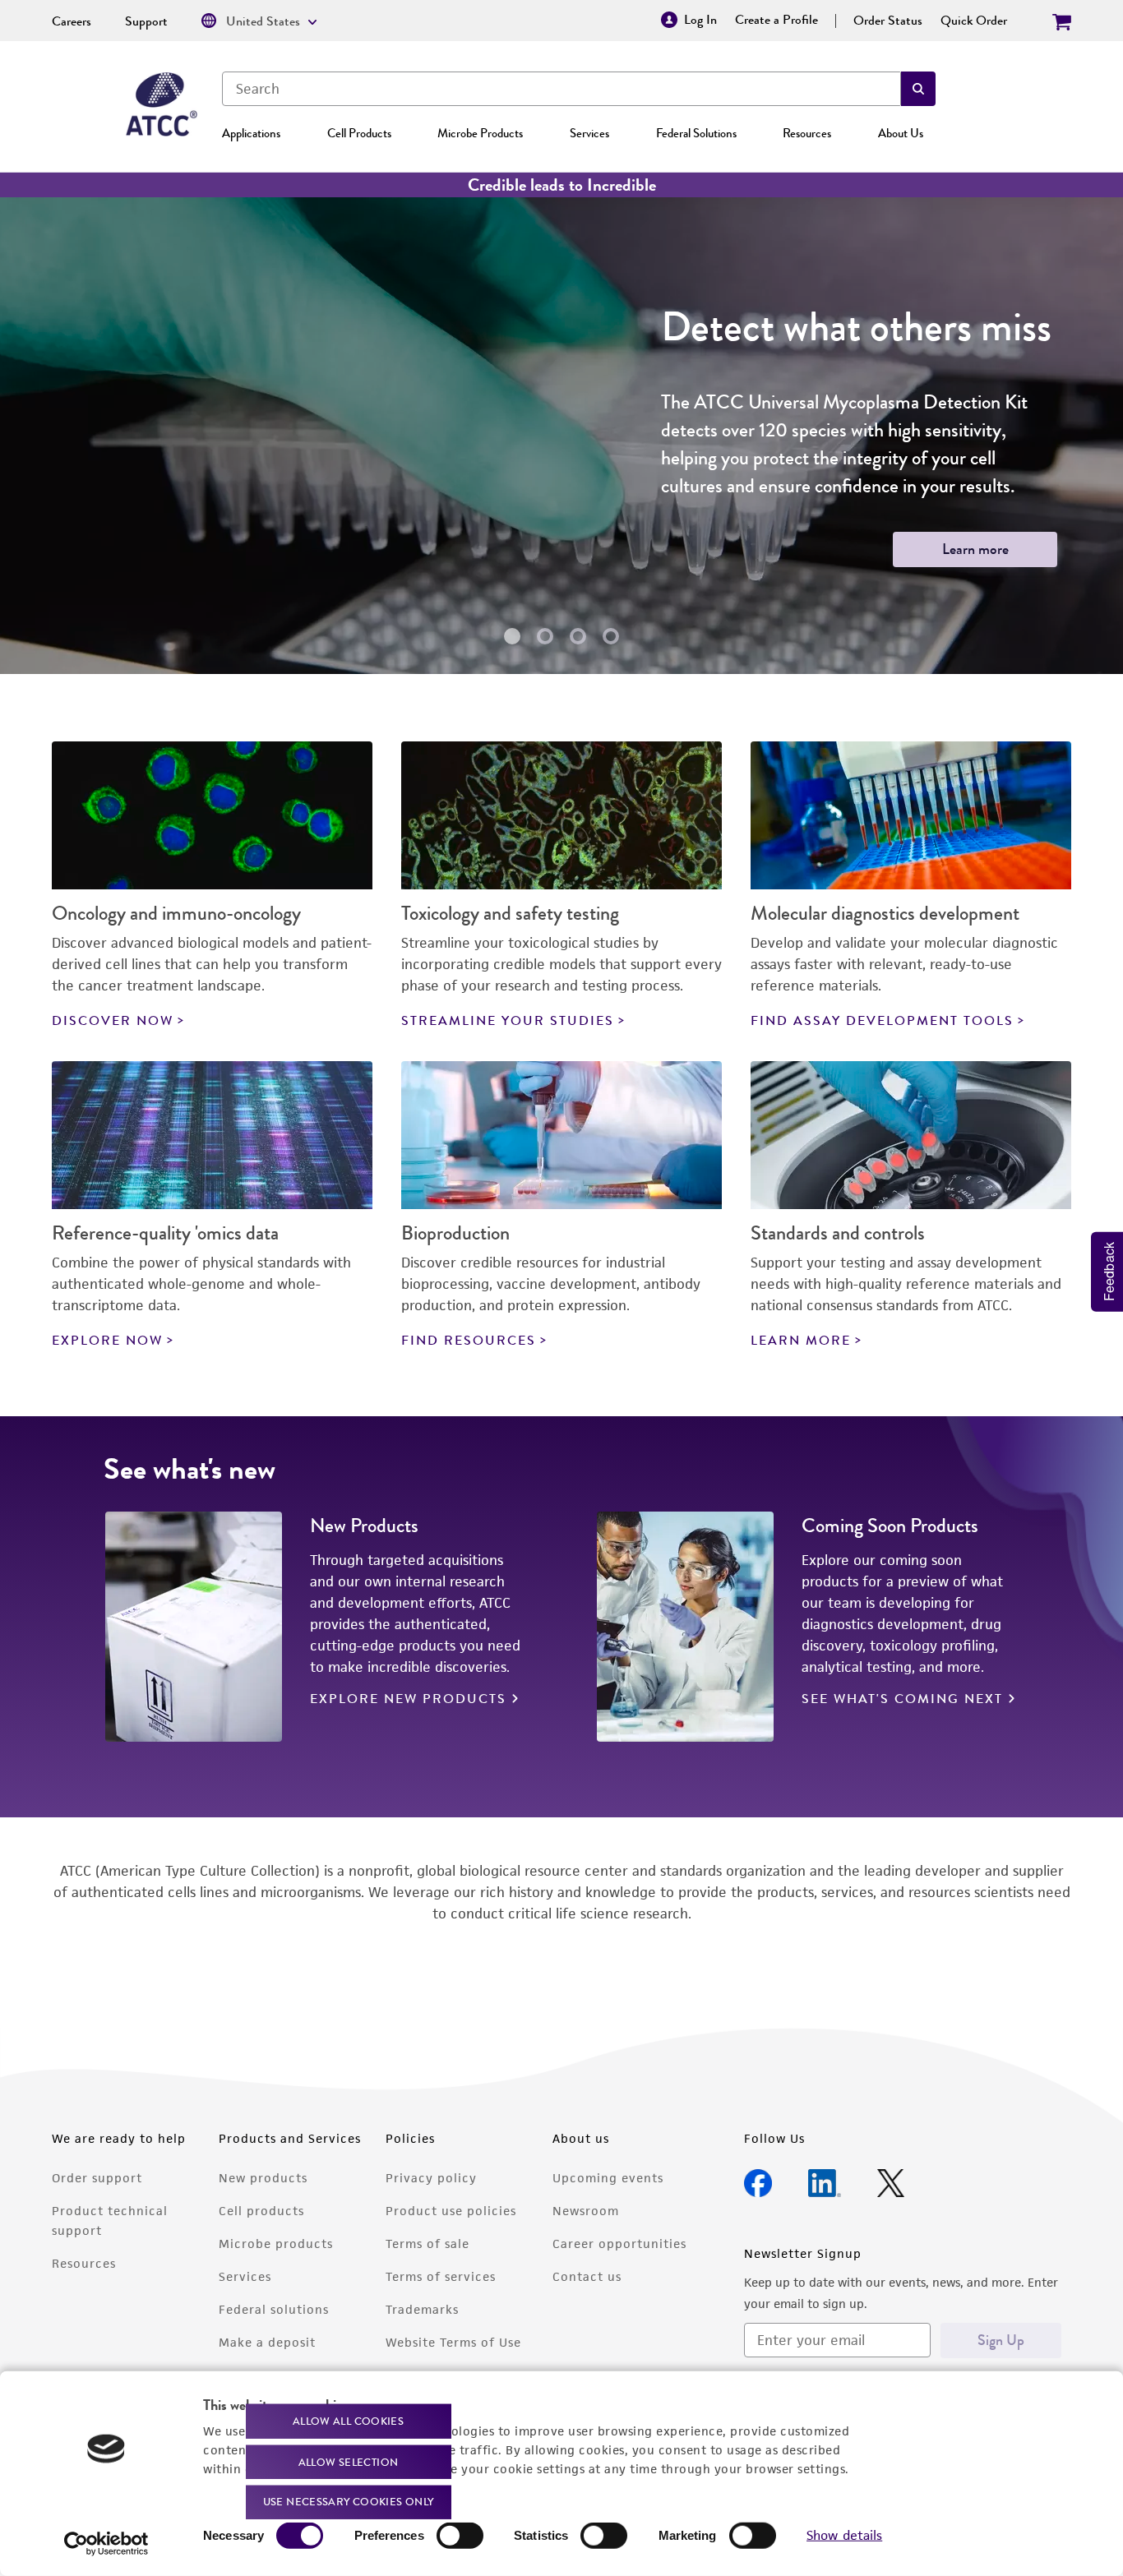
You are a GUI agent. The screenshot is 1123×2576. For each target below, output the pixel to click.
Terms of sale (427, 2244)
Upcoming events (608, 2178)
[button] (918, 89)
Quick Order (974, 21)
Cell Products (359, 133)
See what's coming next (902, 1699)
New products (263, 2178)
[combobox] (561, 89)
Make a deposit (267, 2342)
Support (146, 21)
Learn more (975, 549)
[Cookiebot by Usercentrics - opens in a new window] (106, 2544)
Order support (97, 2178)
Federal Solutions (696, 133)
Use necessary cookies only (349, 2502)
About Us (901, 133)
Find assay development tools (882, 1021)
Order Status (888, 21)
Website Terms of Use (453, 2342)
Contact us (587, 2276)
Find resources (469, 1341)
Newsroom (586, 2211)
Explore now (107, 1341)
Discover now (113, 1021)
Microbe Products (480, 133)
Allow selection (349, 2461)
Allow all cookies (348, 2421)
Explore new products (408, 1699)
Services (589, 133)
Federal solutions (274, 2309)
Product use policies (451, 2211)
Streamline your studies (508, 1021)
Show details (844, 2535)
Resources (807, 133)
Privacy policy (431, 2178)
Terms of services (441, 2276)
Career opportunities (619, 2244)
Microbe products (276, 2244)
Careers (72, 21)
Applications (251, 133)
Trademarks (422, 2309)
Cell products (261, 2211)
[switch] (460, 2536)
